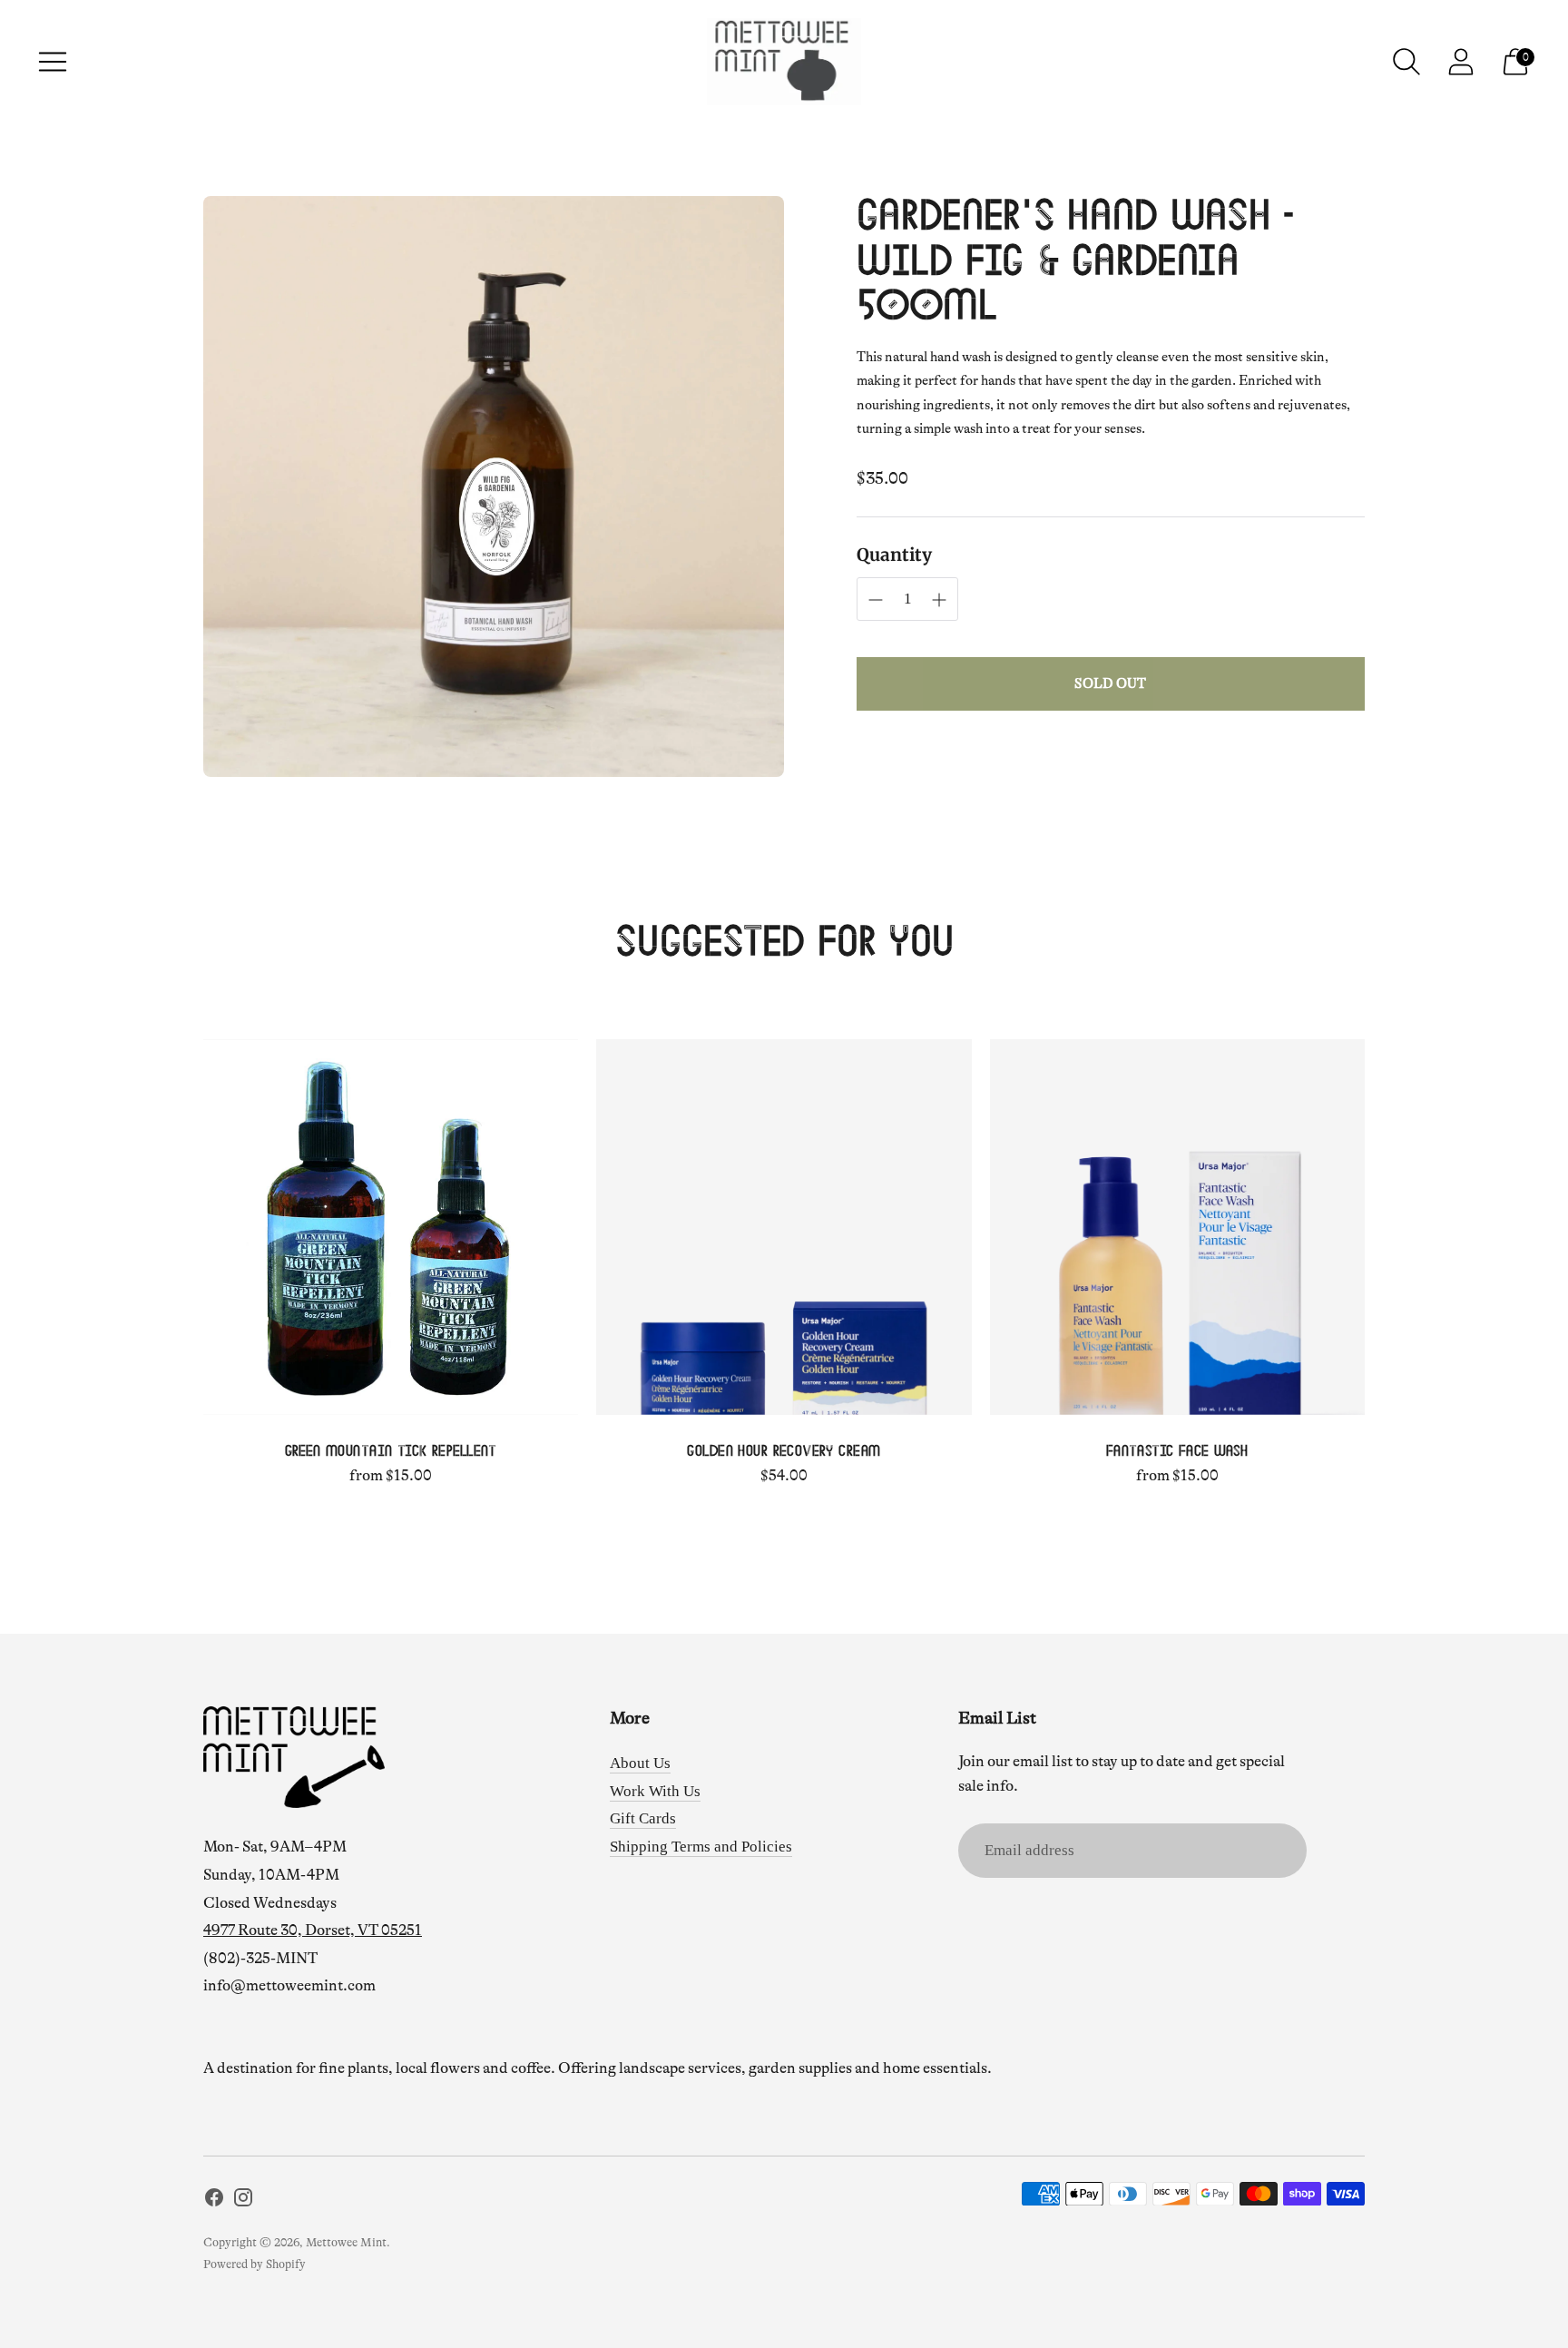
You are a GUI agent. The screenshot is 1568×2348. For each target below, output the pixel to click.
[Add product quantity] (876, 600)
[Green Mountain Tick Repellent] (391, 1227)
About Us (640, 1763)
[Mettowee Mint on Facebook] (214, 2201)
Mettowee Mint (346, 2242)
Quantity (894, 555)
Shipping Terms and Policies (701, 1847)
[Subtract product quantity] (939, 600)
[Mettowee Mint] (784, 62)
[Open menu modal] (53, 62)
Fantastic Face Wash (1177, 1452)
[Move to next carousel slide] (1383, 1227)
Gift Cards (643, 1818)
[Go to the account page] (1461, 62)
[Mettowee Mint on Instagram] (243, 2201)
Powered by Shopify (255, 2264)
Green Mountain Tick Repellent (391, 1452)
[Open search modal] (1406, 62)
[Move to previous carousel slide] (185, 1227)
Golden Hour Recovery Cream (784, 1452)
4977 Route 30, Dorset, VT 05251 (313, 1930)
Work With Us (655, 1791)
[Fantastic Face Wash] (1177, 1227)
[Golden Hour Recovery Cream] (784, 1227)
